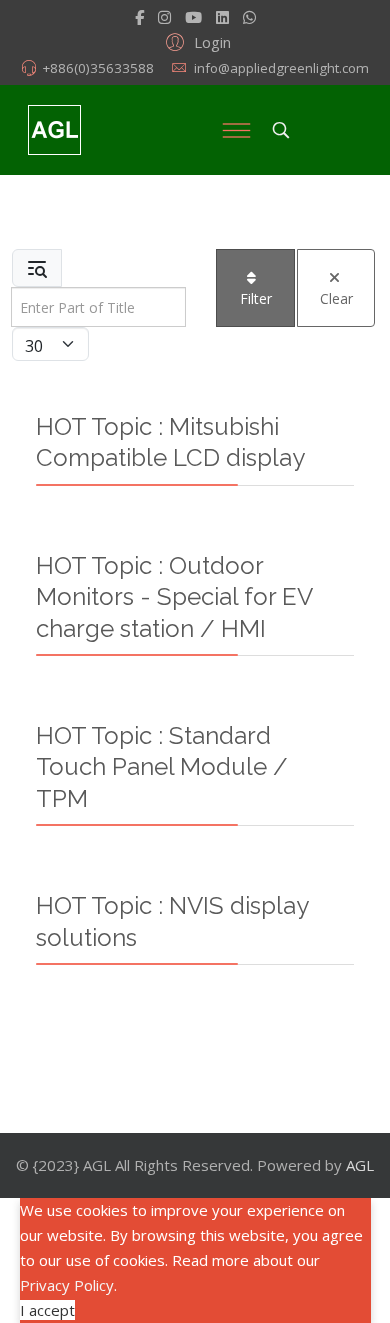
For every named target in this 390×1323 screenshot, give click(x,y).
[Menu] (236, 130)
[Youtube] (193, 17)
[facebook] (139, 17)
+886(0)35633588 (98, 68)
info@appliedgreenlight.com (281, 68)
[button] (195, 41)
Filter (256, 298)
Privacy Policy (67, 1285)
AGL (360, 1165)
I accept (47, 1310)
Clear (336, 298)
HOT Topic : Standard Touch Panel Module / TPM (162, 767)
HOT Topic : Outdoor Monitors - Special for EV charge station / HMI (174, 597)
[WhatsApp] (249, 17)
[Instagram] (164, 17)
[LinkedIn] (222, 17)
